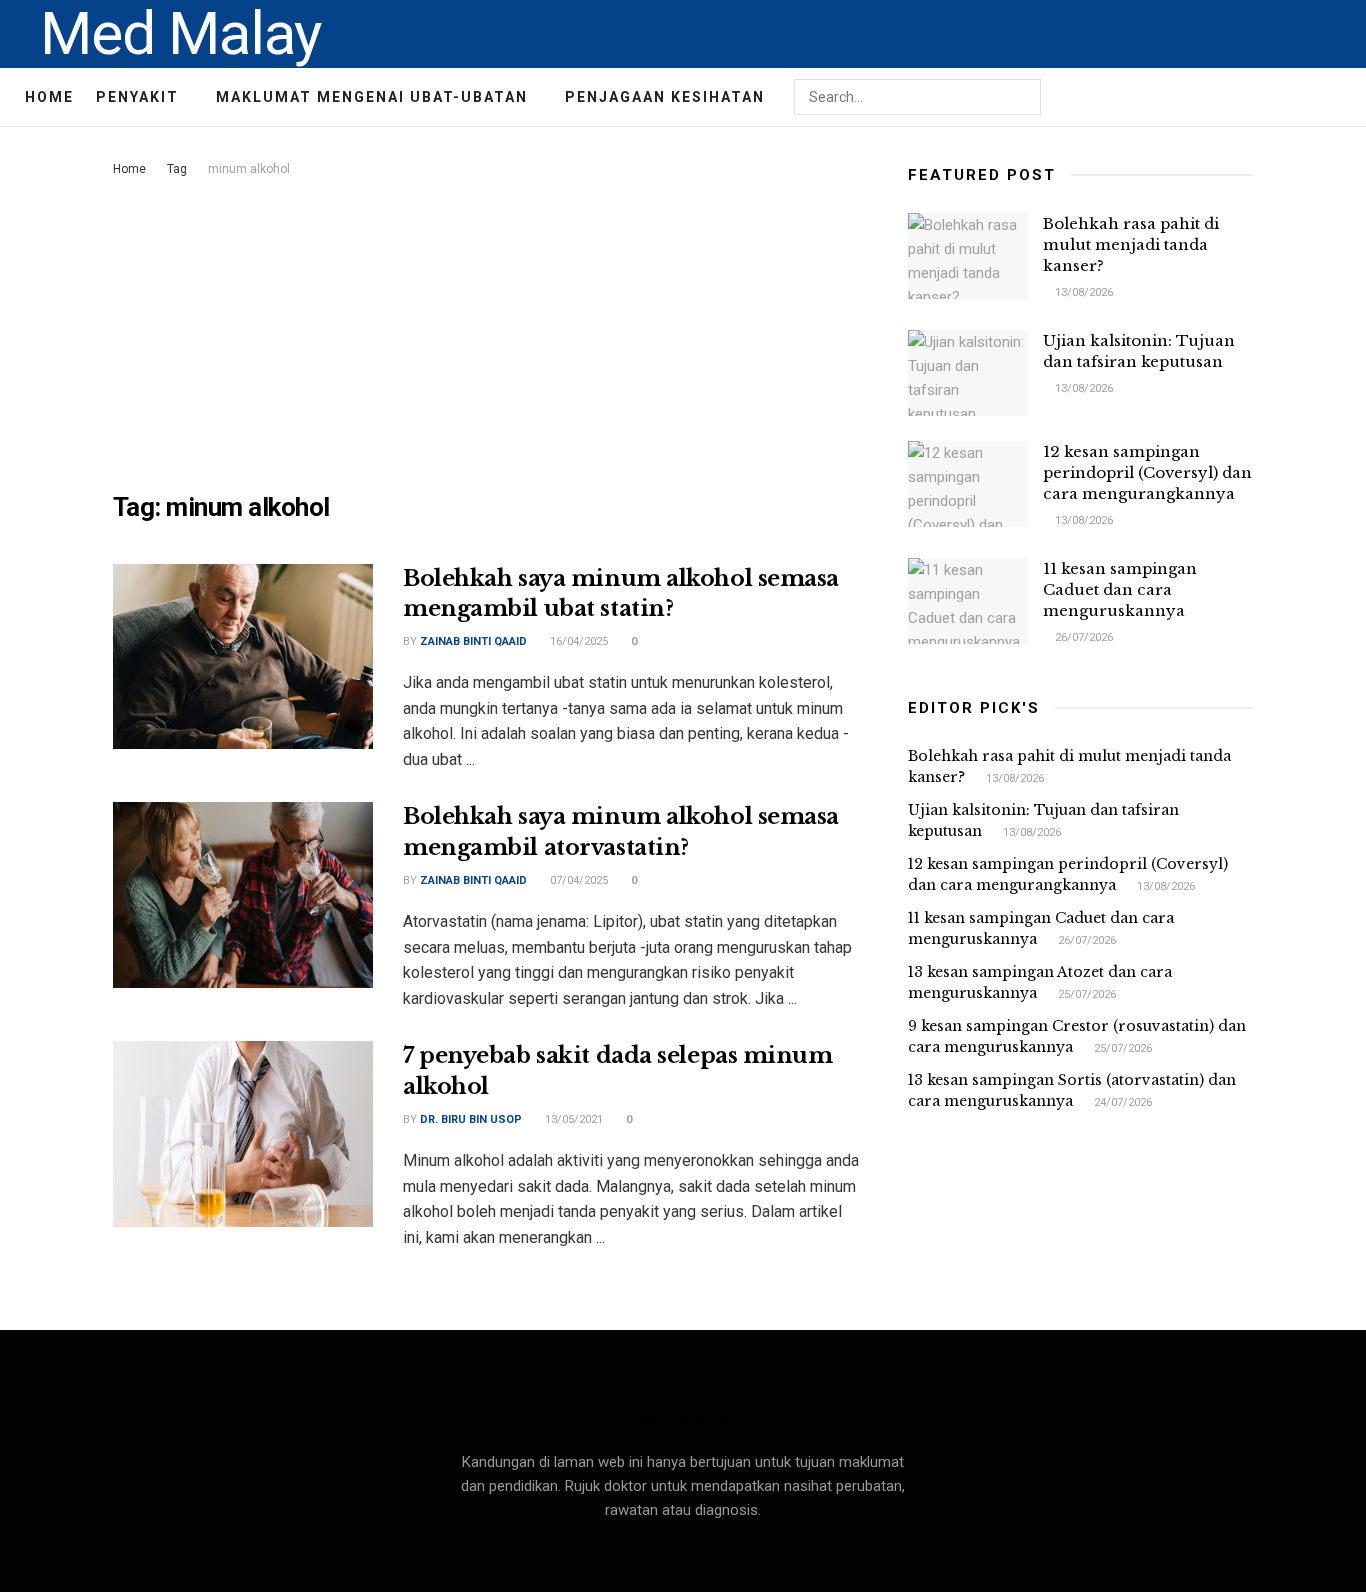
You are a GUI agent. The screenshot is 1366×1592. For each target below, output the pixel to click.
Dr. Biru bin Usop (471, 1119)
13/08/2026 (1082, 292)
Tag (177, 169)
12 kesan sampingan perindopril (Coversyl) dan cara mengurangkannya (1147, 472)
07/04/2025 (577, 880)
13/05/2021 (572, 1119)
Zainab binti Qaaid (473, 641)
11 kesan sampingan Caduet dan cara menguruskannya (1120, 589)
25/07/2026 (1085, 994)
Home (49, 97)
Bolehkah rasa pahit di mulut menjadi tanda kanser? (1131, 244)
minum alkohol (249, 169)
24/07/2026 (1121, 1102)
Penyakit (137, 97)
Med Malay (180, 34)
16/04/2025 (577, 641)
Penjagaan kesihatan (665, 97)
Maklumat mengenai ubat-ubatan (372, 97)
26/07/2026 (1082, 637)
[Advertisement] (488, 331)
